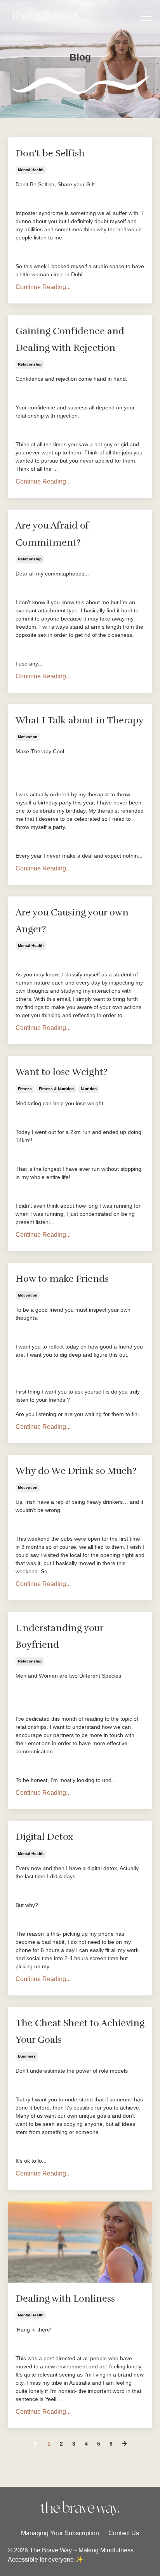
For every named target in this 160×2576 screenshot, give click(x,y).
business (27, 2056)
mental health (31, 170)
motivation (28, 737)
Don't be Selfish (50, 153)
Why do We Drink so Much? (76, 1471)
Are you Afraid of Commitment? (52, 534)
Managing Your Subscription (60, 2533)
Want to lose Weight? (62, 1072)
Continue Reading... (43, 287)
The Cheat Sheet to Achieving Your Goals (80, 2031)
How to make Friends (62, 1279)
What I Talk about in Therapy (80, 720)
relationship (30, 364)
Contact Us (124, 2533)
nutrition (89, 1089)
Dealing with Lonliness (65, 2299)
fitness (25, 1089)
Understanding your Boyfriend (59, 1636)
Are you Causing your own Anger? (72, 921)
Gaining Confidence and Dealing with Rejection (70, 339)
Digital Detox (44, 1837)
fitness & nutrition (56, 1089)
